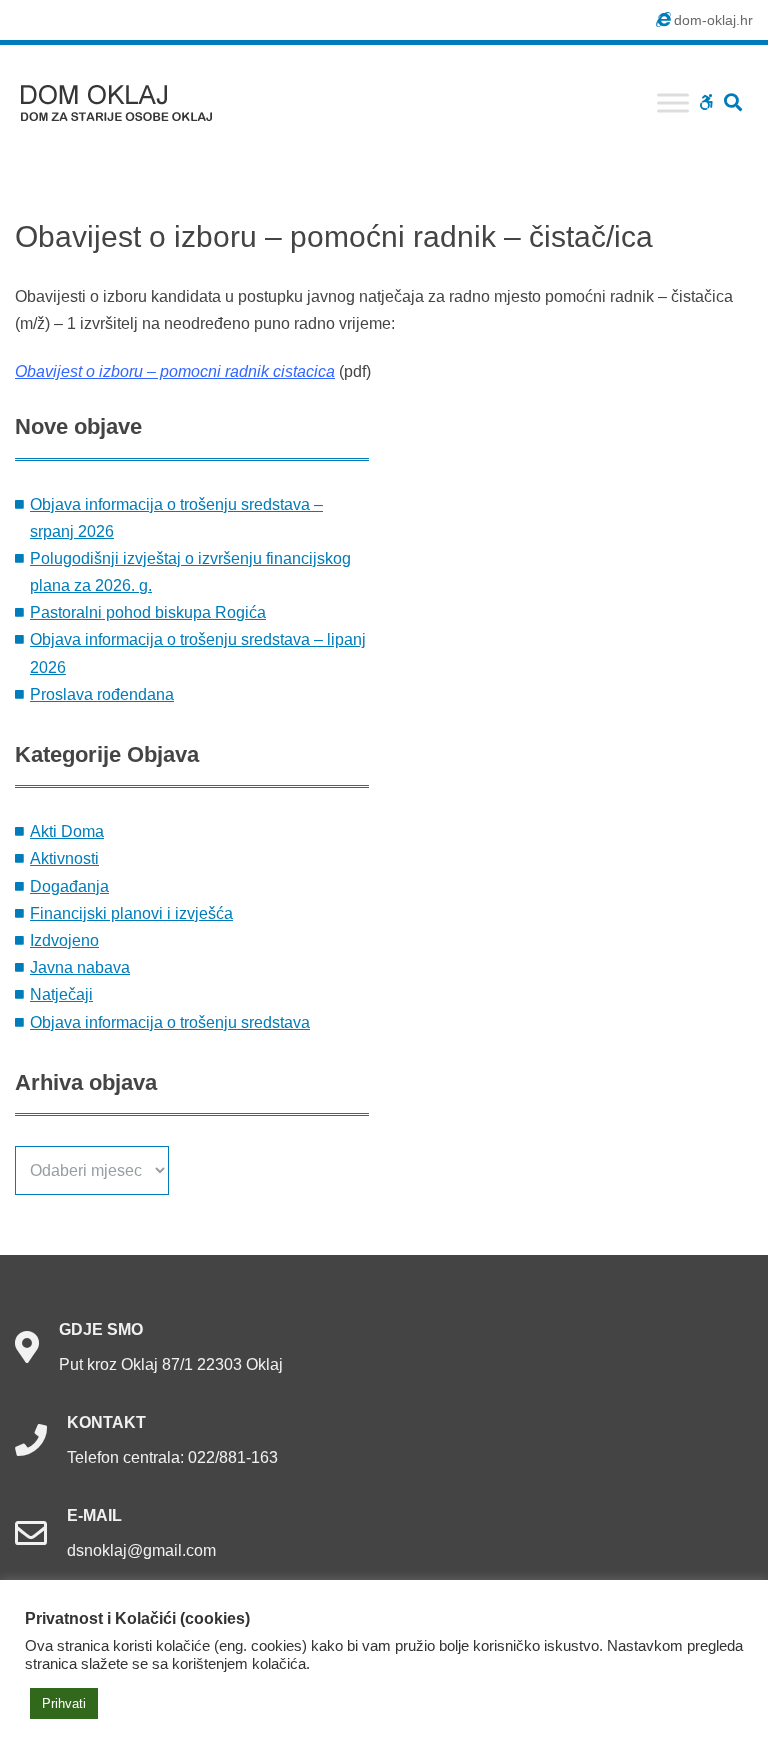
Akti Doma (67, 831)
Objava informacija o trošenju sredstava (170, 1022)
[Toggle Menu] (673, 102)
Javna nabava (80, 967)
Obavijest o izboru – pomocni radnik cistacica (175, 371)
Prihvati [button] (64, 1703)
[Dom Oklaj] (128, 98)
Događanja (69, 886)
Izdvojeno (64, 940)
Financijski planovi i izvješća (131, 913)
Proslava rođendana (102, 694)
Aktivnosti (64, 858)
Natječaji (61, 994)
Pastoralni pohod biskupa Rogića (148, 612)
